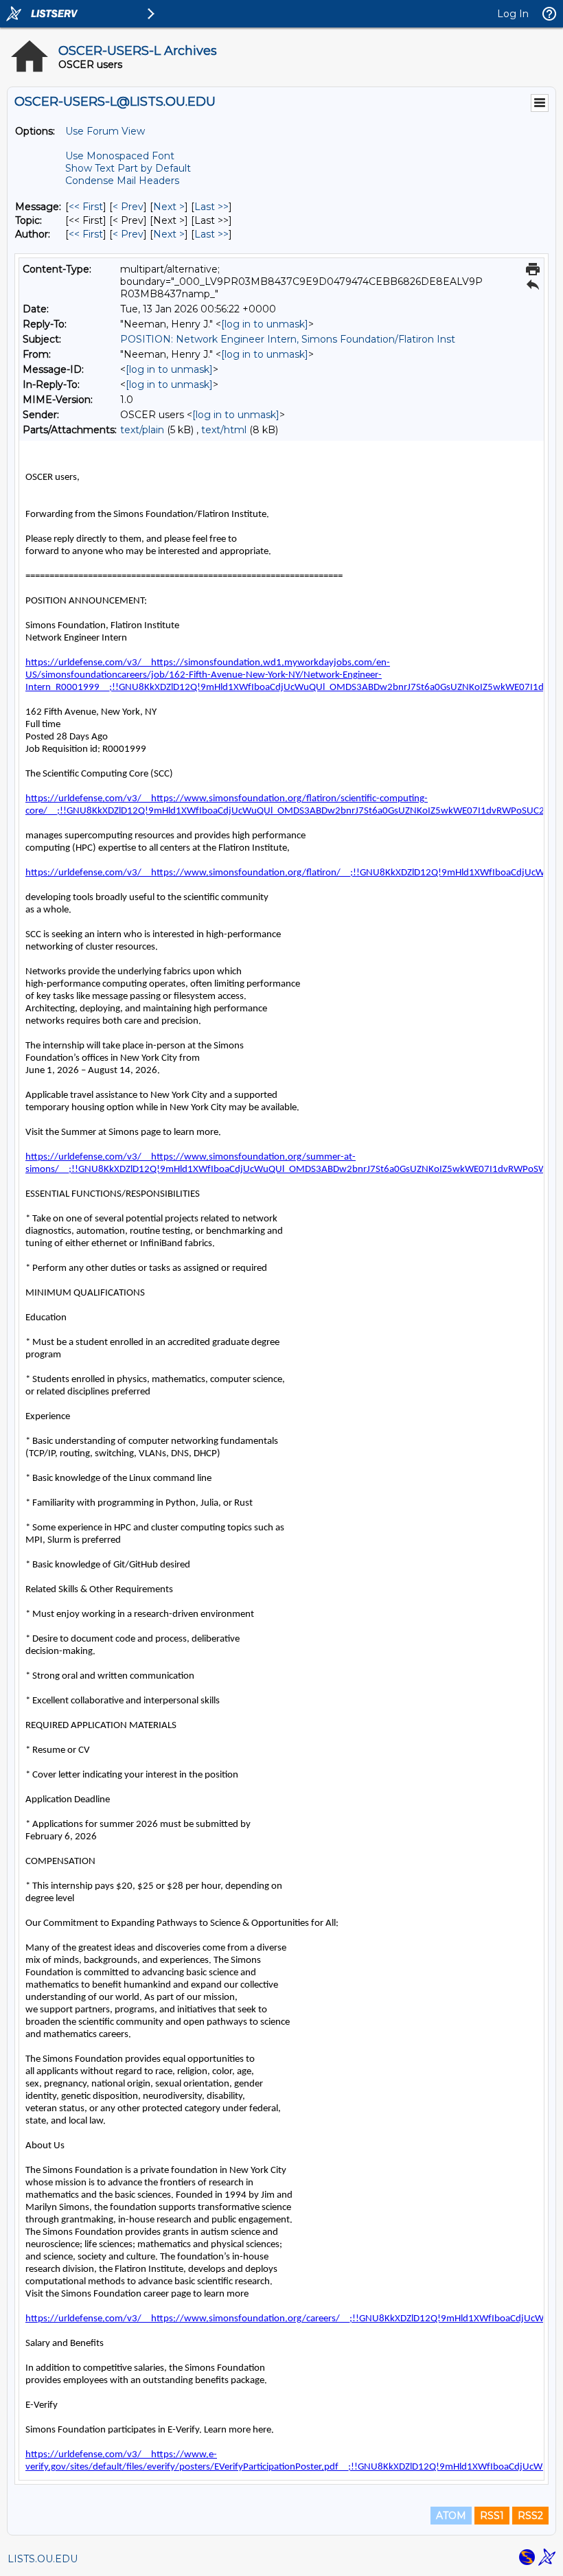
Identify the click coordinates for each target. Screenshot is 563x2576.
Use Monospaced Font (120, 156)
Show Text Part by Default (128, 168)
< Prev (128, 207)
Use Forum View (105, 131)
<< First (86, 207)
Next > (169, 207)
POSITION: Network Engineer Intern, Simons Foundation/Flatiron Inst (288, 339)
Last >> (211, 207)
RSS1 (492, 2516)
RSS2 (530, 2516)
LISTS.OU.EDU (43, 2559)
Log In (513, 14)
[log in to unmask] (265, 324)
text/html (224, 430)
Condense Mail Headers (122, 181)
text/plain (142, 430)
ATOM (451, 2516)
